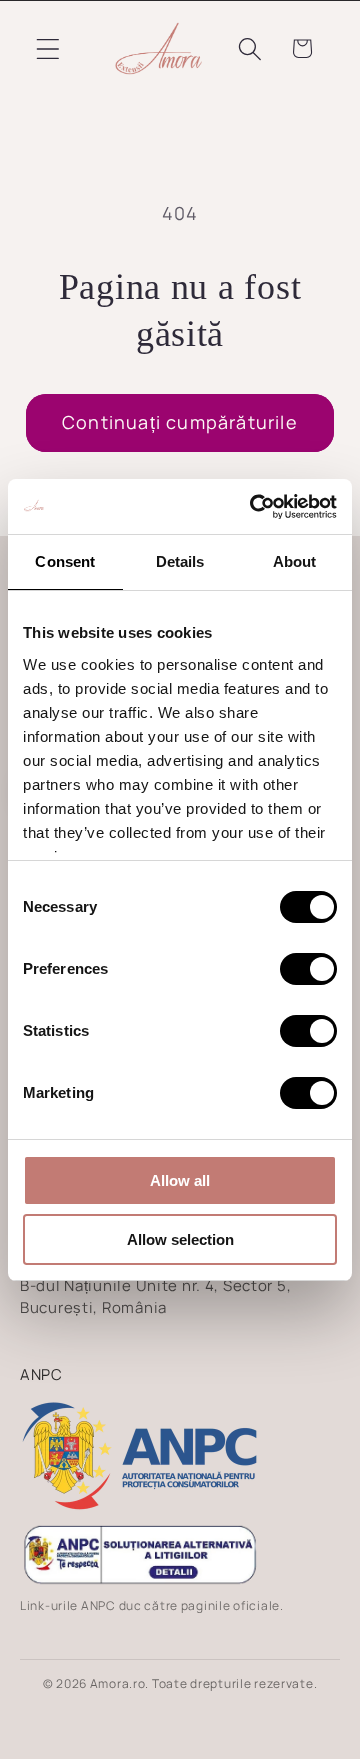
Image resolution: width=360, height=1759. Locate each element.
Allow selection (180, 1239)
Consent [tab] (65, 561)
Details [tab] (180, 561)
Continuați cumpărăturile (180, 422)
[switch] (308, 969)
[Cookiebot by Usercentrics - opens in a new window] (254, 507)
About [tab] (295, 561)
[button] (48, 48)
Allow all (180, 1180)
